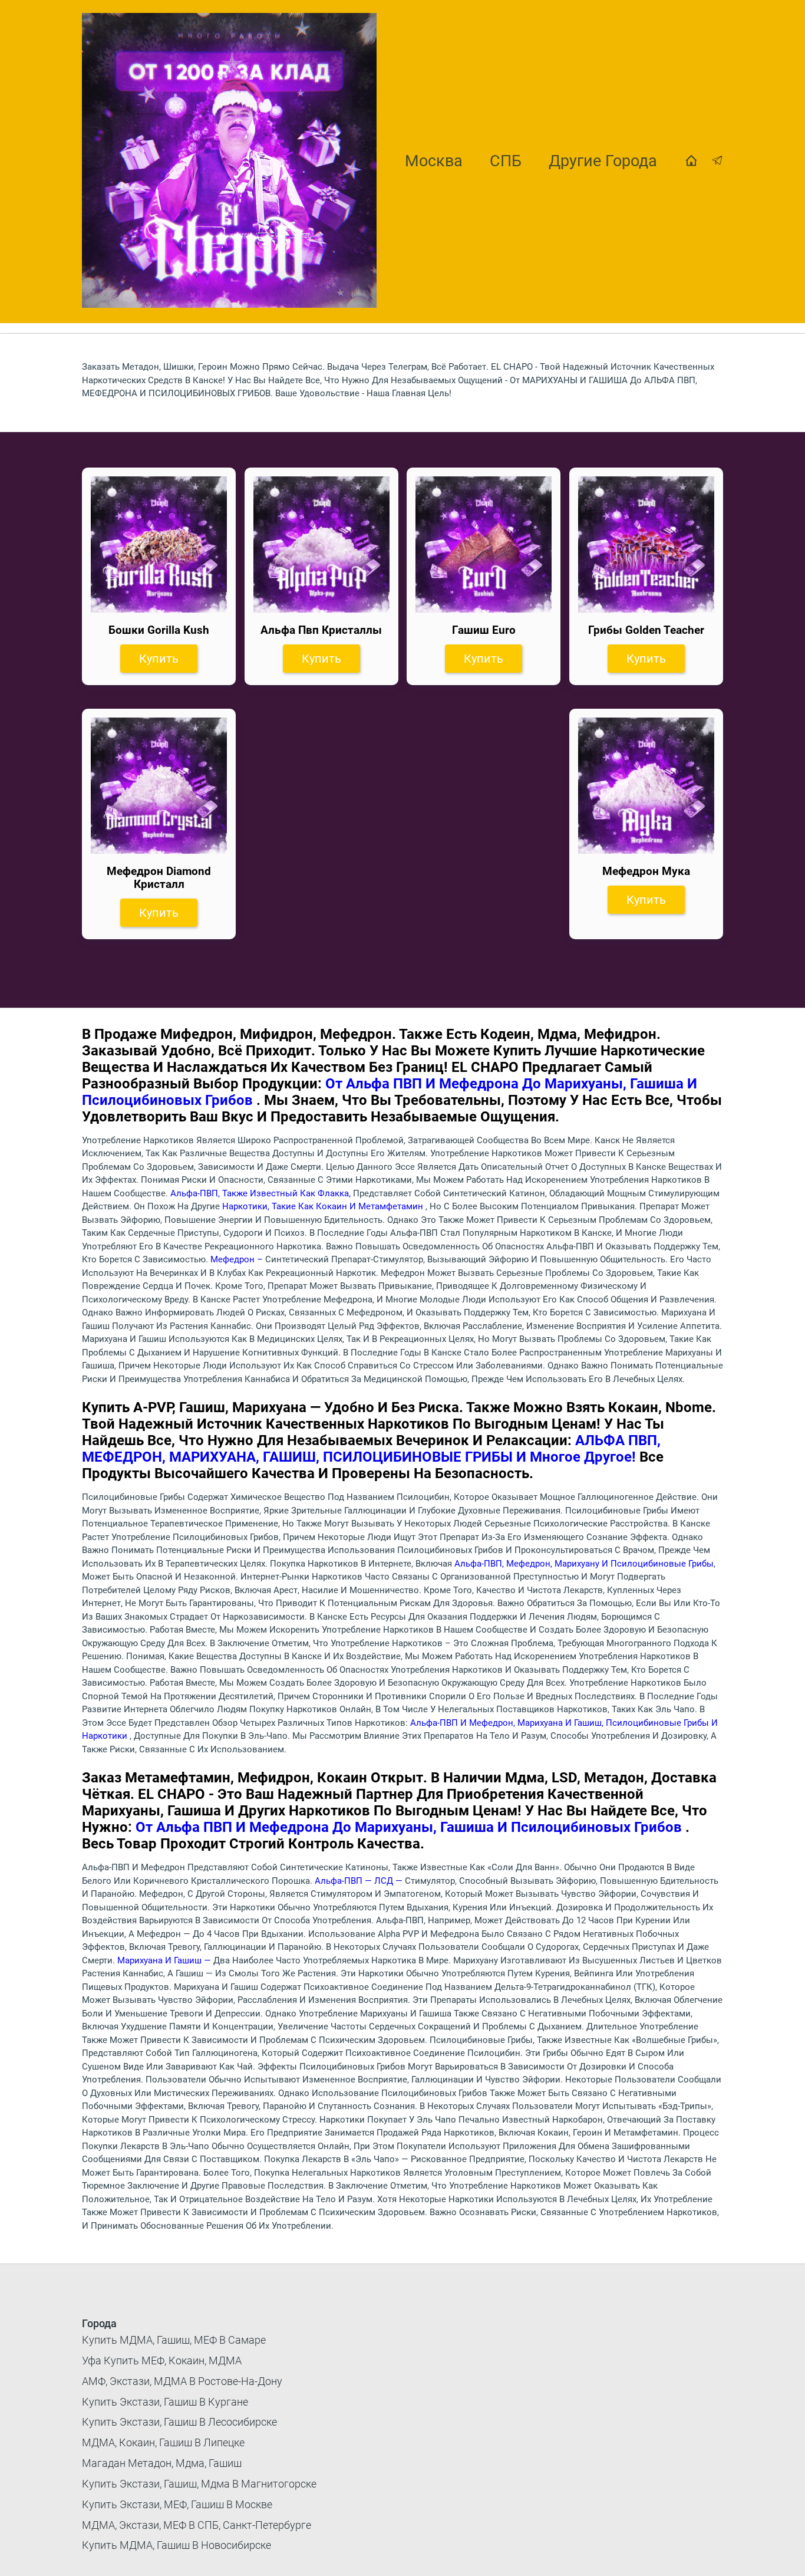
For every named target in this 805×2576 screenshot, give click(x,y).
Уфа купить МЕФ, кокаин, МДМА (162, 2360)
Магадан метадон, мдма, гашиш (162, 2463)
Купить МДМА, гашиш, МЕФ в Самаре (174, 2340)
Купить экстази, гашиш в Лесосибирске (179, 2422)
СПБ (506, 161)
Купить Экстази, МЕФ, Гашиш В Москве (177, 2504)
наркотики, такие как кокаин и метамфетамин (324, 1206)
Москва (434, 161)
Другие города (603, 161)
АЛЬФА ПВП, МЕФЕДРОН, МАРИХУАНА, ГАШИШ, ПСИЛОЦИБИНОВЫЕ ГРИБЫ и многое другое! (371, 1449)
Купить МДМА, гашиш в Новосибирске (176, 2545)
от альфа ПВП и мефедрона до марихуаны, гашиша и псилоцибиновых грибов (410, 1827)
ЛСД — (390, 1881)
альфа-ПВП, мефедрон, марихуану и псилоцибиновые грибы (584, 1564)
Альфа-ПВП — (344, 1881)
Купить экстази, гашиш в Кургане (165, 2402)
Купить (159, 659)
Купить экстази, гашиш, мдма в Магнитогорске (199, 2484)
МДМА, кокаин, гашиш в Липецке (163, 2442)
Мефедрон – (238, 1259)
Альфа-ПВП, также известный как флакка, (262, 1193)
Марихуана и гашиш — (165, 1960)
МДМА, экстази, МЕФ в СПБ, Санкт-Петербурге (197, 2525)
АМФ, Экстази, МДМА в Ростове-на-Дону (182, 2381)
